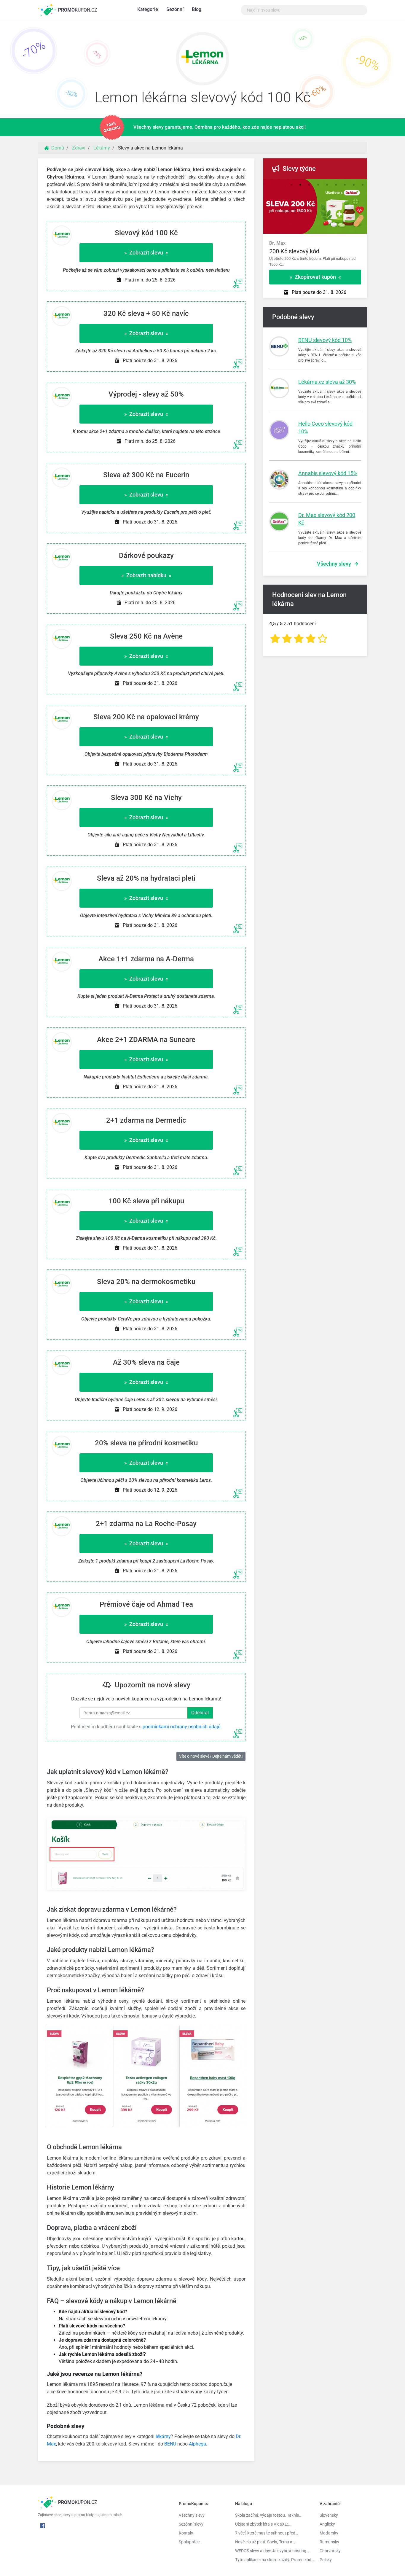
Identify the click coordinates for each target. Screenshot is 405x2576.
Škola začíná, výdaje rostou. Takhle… (268, 2515)
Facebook (43, 2526)
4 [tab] (318, 185)
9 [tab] (363, 185)
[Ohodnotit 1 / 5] (275, 639)
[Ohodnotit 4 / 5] (311, 639)
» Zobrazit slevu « (146, 253)
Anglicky (327, 2524)
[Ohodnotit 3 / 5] (299, 639)
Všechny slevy (334, 564)
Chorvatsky (330, 2551)
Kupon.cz (78, 10)
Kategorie (148, 9)
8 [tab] (354, 185)
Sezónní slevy (191, 2524)
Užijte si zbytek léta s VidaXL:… (263, 2524)
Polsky (326, 2560)
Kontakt (186, 2533)
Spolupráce (189, 2542)
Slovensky (329, 2515)
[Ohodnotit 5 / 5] (323, 639)
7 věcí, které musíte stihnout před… (267, 2533)
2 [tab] (300, 185)
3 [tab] (309, 185)
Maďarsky (329, 2533)
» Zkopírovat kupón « (315, 277)
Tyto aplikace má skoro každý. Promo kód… (273, 2560)
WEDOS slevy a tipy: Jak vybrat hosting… (272, 2551)
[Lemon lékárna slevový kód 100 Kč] (203, 60)
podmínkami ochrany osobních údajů (182, 1727)
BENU (170, 2444)
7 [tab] (345, 185)
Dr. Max (277, 243)
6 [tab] (336, 185)
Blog (197, 9)
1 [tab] (291, 185)
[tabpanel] (315, 251)
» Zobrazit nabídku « (146, 575)
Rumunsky (329, 2542)
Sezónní (175, 9)
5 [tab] (327, 185)
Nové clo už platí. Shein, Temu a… (265, 2542)
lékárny (163, 2436)
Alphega (197, 2444)
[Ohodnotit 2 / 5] (287, 639)
